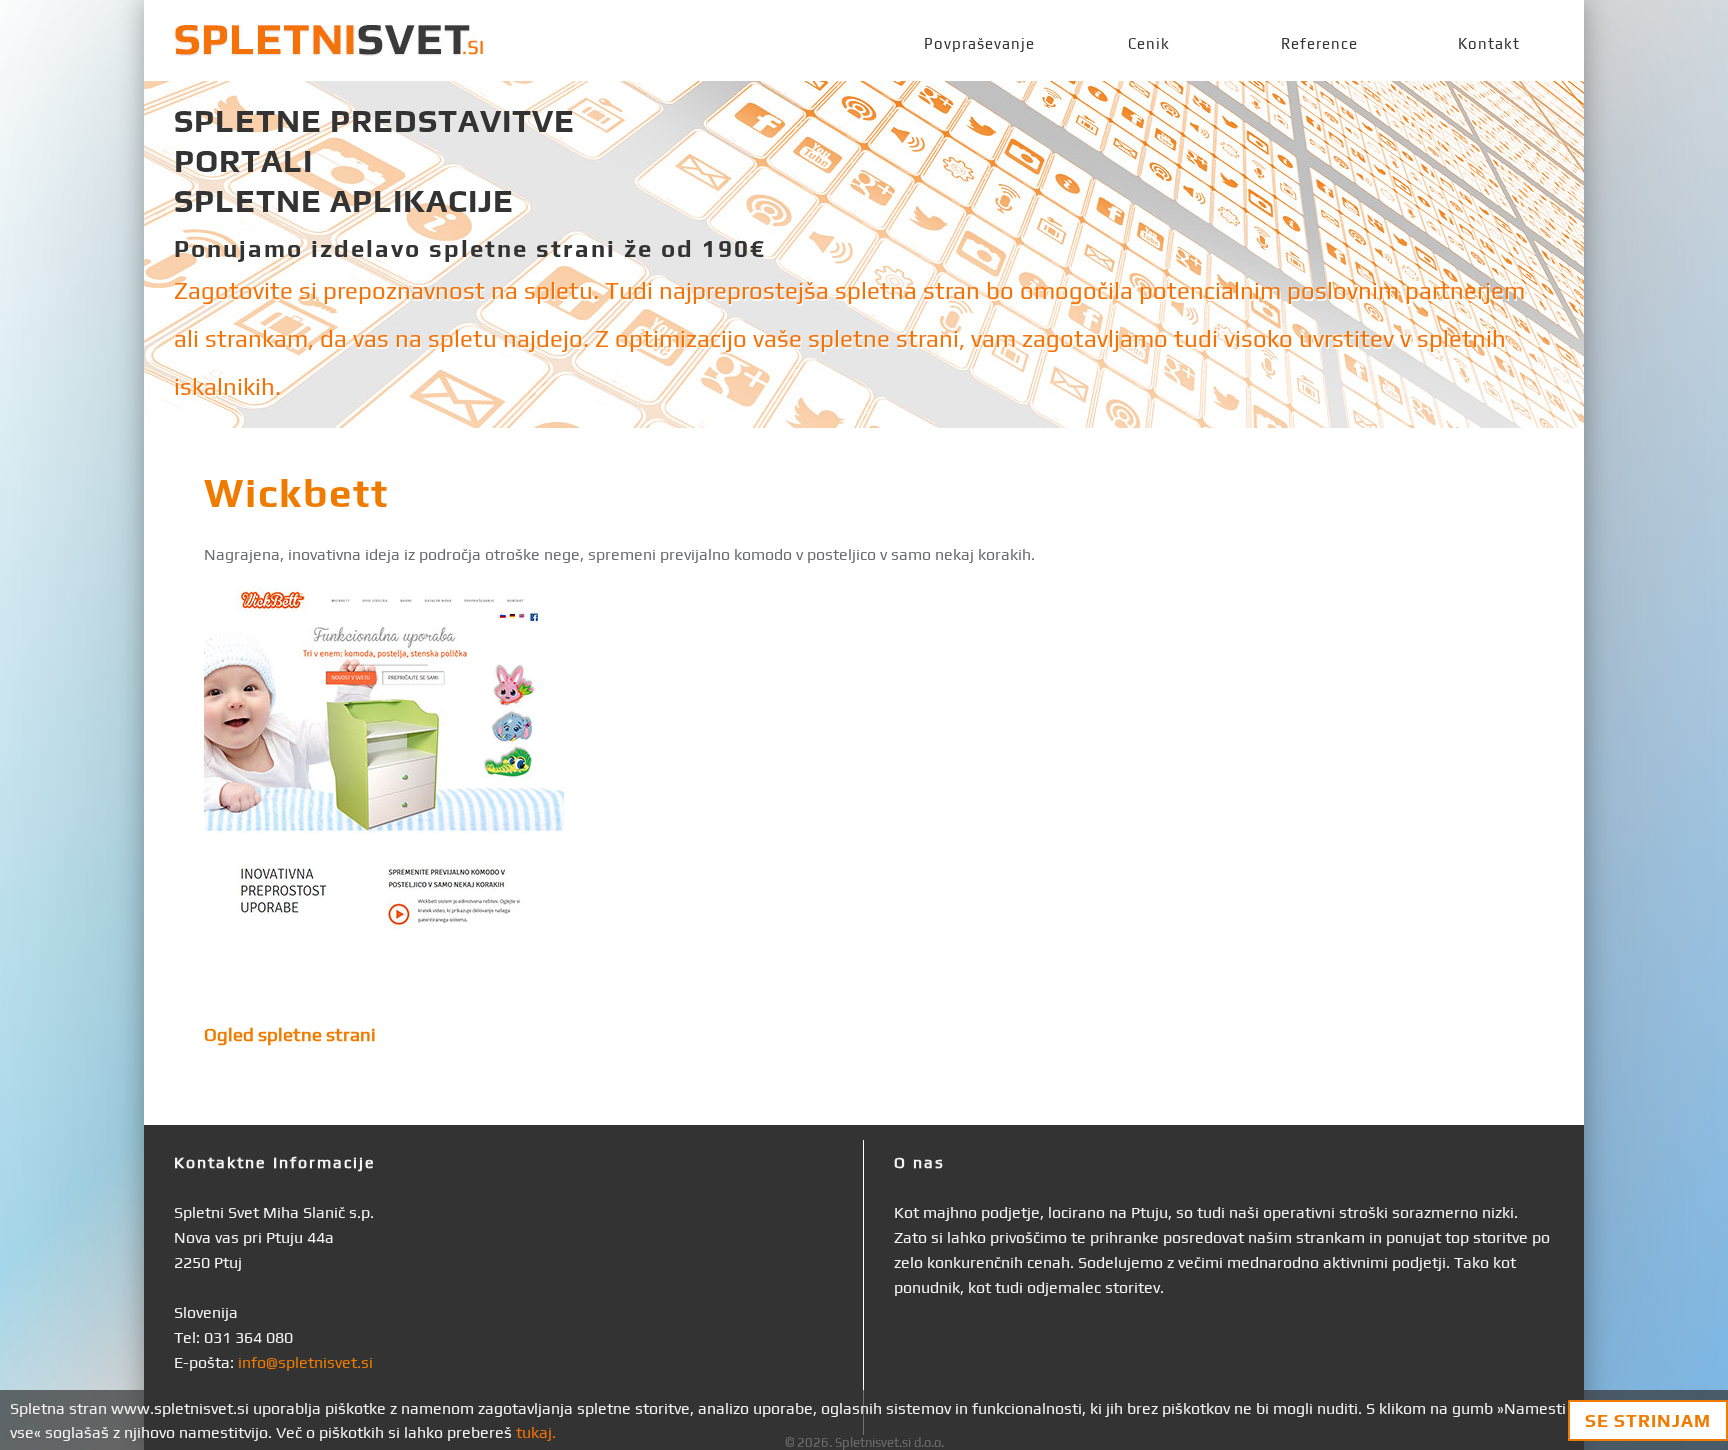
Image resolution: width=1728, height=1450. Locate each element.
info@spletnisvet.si (305, 1362)
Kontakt (1489, 43)
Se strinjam (1648, 1420)
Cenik (1149, 43)
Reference (1319, 43)
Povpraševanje (979, 43)
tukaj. (536, 1432)
